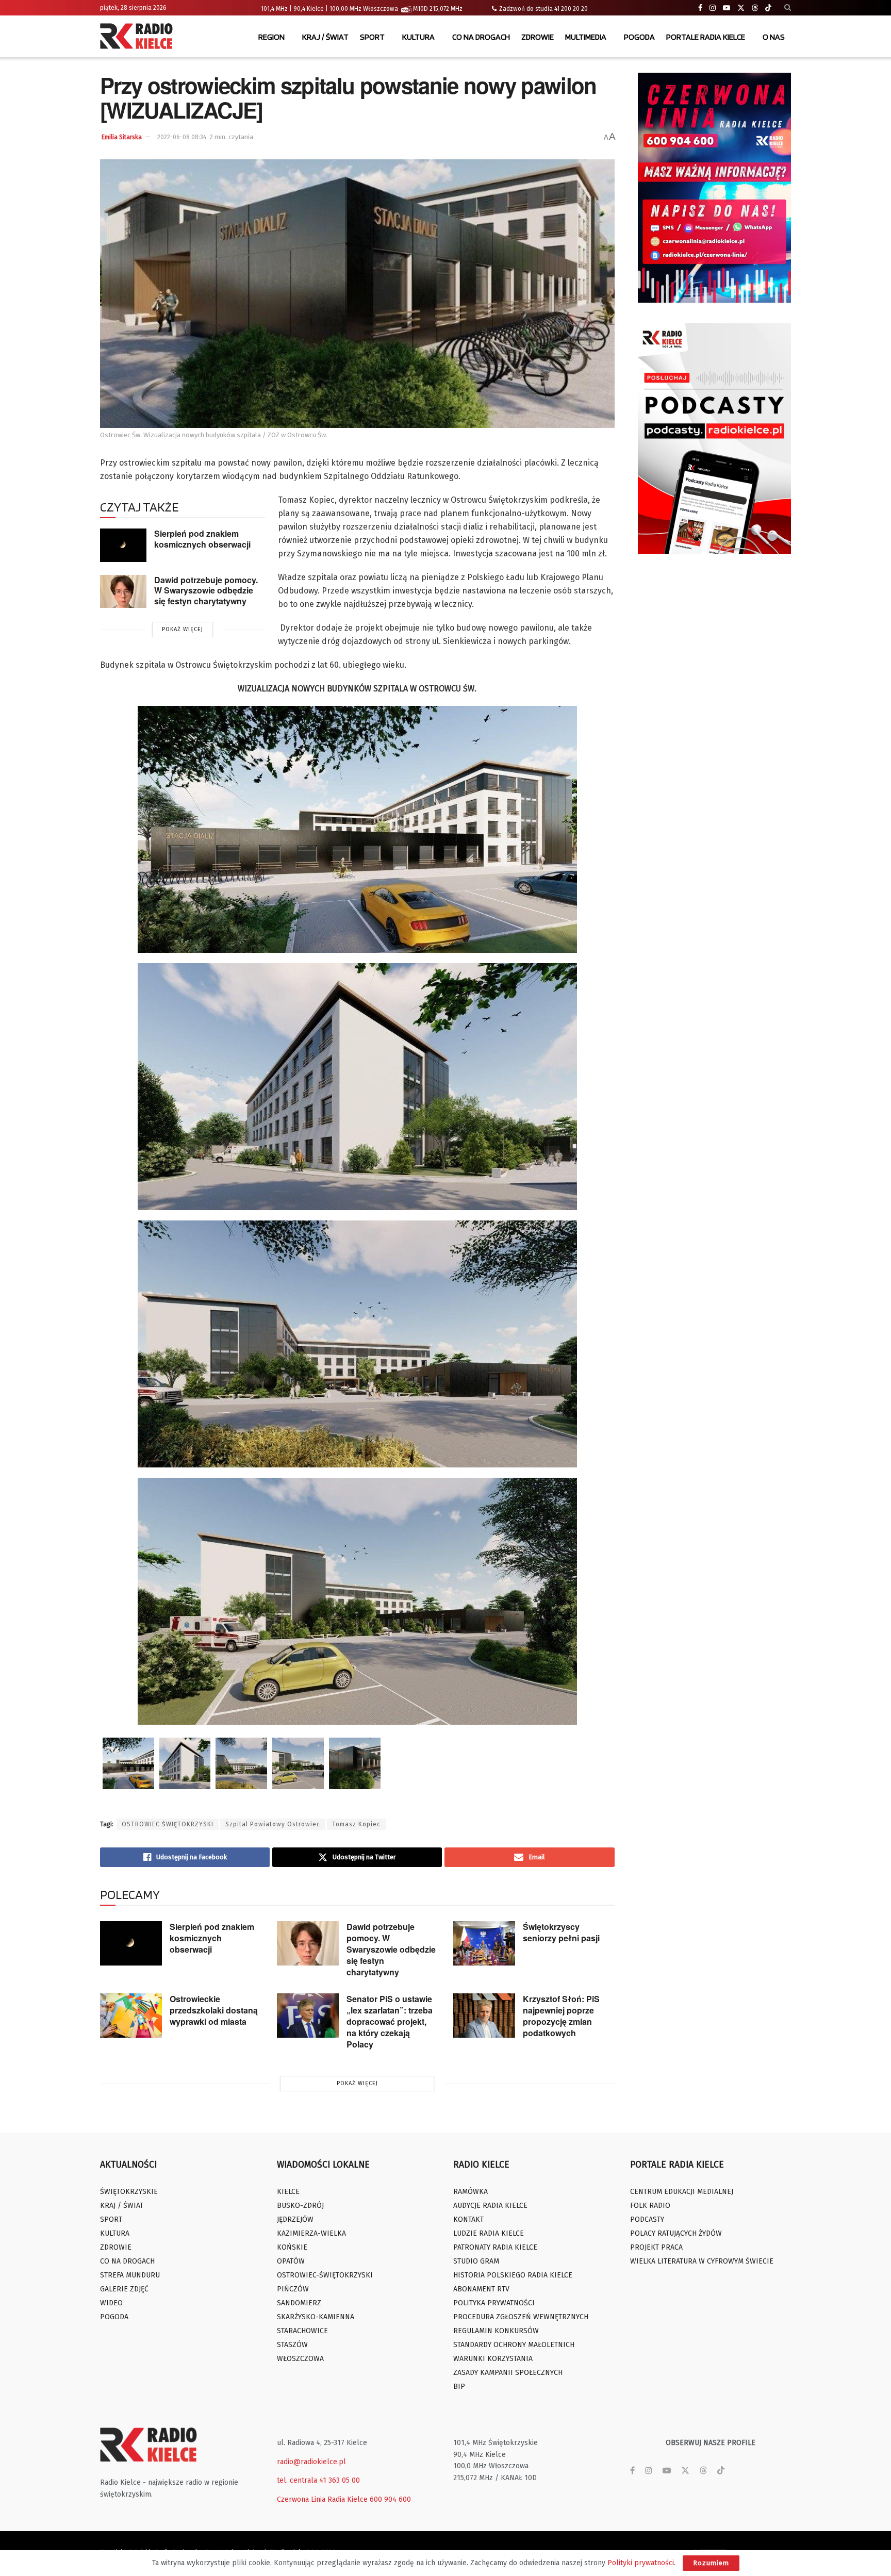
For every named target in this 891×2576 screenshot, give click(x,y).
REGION (271, 37)
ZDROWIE (538, 37)
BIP (459, 2387)
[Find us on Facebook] (700, 8)
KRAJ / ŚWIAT (325, 37)
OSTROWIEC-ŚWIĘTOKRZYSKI (325, 2275)
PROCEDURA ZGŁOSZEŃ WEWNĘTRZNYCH (521, 2317)
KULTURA (418, 37)
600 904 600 (390, 2499)
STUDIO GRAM (476, 2261)
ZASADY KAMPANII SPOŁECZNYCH (508, 2373)
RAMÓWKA (471, 2192)
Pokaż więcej (183, 629)
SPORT (372, 37)
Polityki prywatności (641, 2563)
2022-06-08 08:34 (182, 137)
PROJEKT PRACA (656, 2247)
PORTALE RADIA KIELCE (706, 37)
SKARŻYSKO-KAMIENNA (316, 2317)
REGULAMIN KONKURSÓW (496, 2331)
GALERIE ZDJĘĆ (124, 2289)
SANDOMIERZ (299, 2303)
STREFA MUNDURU (130, 2275)
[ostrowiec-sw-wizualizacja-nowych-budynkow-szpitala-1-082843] (298, 1763)
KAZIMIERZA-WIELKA (311, 2233)
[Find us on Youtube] (727, 8)
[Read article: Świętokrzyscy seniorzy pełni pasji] (484, 1943)
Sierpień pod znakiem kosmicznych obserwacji (202, 539)
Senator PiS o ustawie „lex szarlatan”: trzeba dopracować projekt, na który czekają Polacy (390, 2021)
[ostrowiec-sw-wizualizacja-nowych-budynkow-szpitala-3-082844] (185, 1763)
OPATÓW (291, 2261)
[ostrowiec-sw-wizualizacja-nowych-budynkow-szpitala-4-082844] (241, 1763)
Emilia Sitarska (122, 137)
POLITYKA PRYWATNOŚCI (494, 2303)
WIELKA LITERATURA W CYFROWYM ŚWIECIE (702, 2261)
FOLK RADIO (650, 2206)
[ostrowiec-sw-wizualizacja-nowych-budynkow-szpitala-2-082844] (128, 1763)
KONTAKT (468, 2219)
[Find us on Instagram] (713, 8)
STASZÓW (292, 2345)
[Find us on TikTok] (768, 8)
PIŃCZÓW (293, 2289)
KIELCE (288, 2192)
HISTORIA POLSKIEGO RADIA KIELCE (513, 2275)
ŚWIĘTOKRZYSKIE (129, 2192)
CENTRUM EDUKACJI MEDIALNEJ (682, 2192)
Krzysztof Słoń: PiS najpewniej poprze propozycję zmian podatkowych (561, 2016)
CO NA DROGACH (481, 37)
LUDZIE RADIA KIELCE (489, 2233)
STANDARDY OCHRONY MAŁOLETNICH (514, 2345)
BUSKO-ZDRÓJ (300, 2206)
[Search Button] (788, 8)
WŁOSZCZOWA (300, 2359)
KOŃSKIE (292, 2247)
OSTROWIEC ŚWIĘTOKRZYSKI (168, 1824)
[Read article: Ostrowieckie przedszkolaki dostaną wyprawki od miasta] (131, 2016)
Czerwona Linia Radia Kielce (322, 2499)
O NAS (774, 37)
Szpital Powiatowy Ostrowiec (273, 1824)
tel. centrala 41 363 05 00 (318, 2480)
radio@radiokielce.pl (311, 2462)
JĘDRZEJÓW (295, 2219)
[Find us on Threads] (755, 8)
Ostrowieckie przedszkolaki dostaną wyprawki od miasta (214, 2010)
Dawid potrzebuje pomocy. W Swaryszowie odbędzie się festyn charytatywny (206, 590)
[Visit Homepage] (139, 37)
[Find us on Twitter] (741, 8)
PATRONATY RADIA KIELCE (495, 2247)
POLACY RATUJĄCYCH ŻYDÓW (676, 2233)
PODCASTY (647, 2219)
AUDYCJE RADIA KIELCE (490, 2206)
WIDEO (111, 2303)
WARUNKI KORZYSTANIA (493, 2359)
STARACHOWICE (302, 2331)
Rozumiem (711, 2563)
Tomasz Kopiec (356, 1824)
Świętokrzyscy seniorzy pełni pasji (561, 1932)
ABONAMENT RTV (481, 2289)
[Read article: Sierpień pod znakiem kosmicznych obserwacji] (123, 545)
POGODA (639, 37)
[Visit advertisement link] (715, 188)
